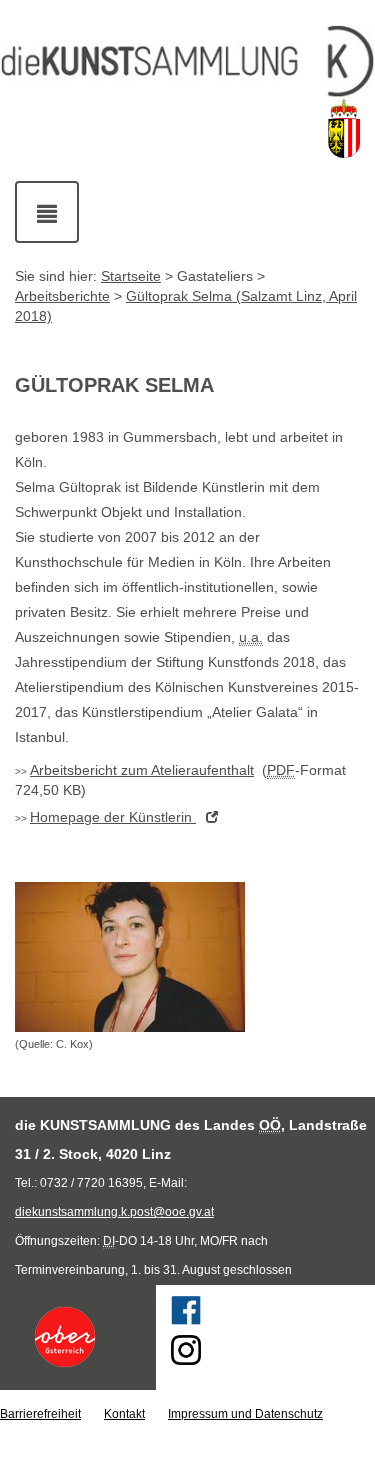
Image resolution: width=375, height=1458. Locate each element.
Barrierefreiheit (40, 1414)
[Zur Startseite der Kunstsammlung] (187, 62)
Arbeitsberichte (62, 296)
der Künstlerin (113, 817)
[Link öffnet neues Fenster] (78, 1337)
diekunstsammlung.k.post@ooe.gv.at (114, 1212)
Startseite (131, 276)
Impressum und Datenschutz (245, 1414)
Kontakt (124, 1414)
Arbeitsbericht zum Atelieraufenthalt (142, 770)
